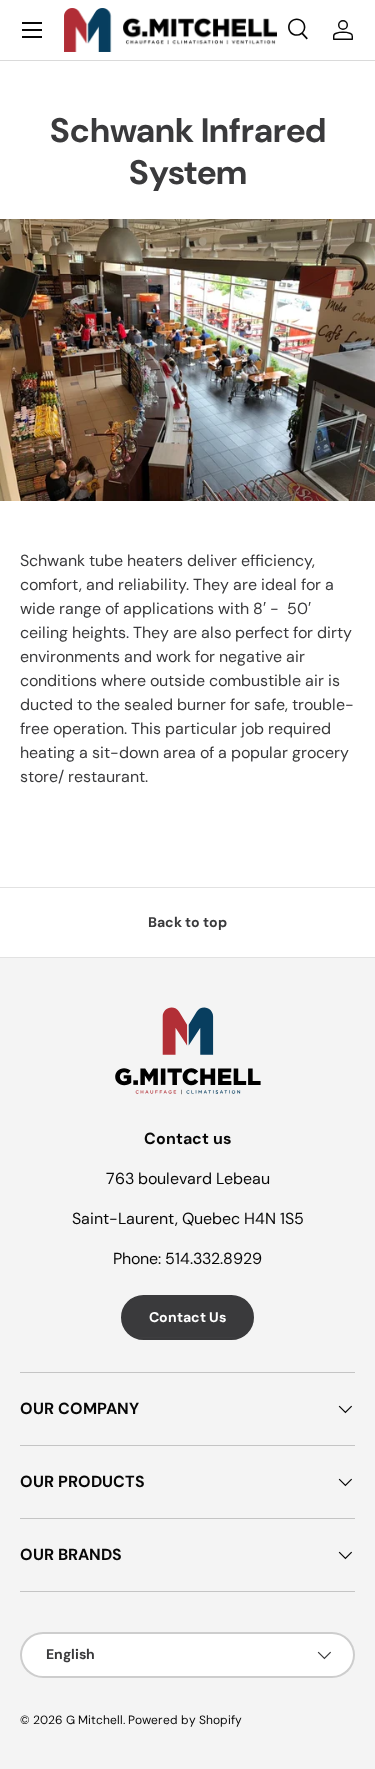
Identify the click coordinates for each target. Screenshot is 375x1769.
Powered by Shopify (185, 1720)
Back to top (187, 922)
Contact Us (187, 1317)
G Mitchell (94, 1720)
